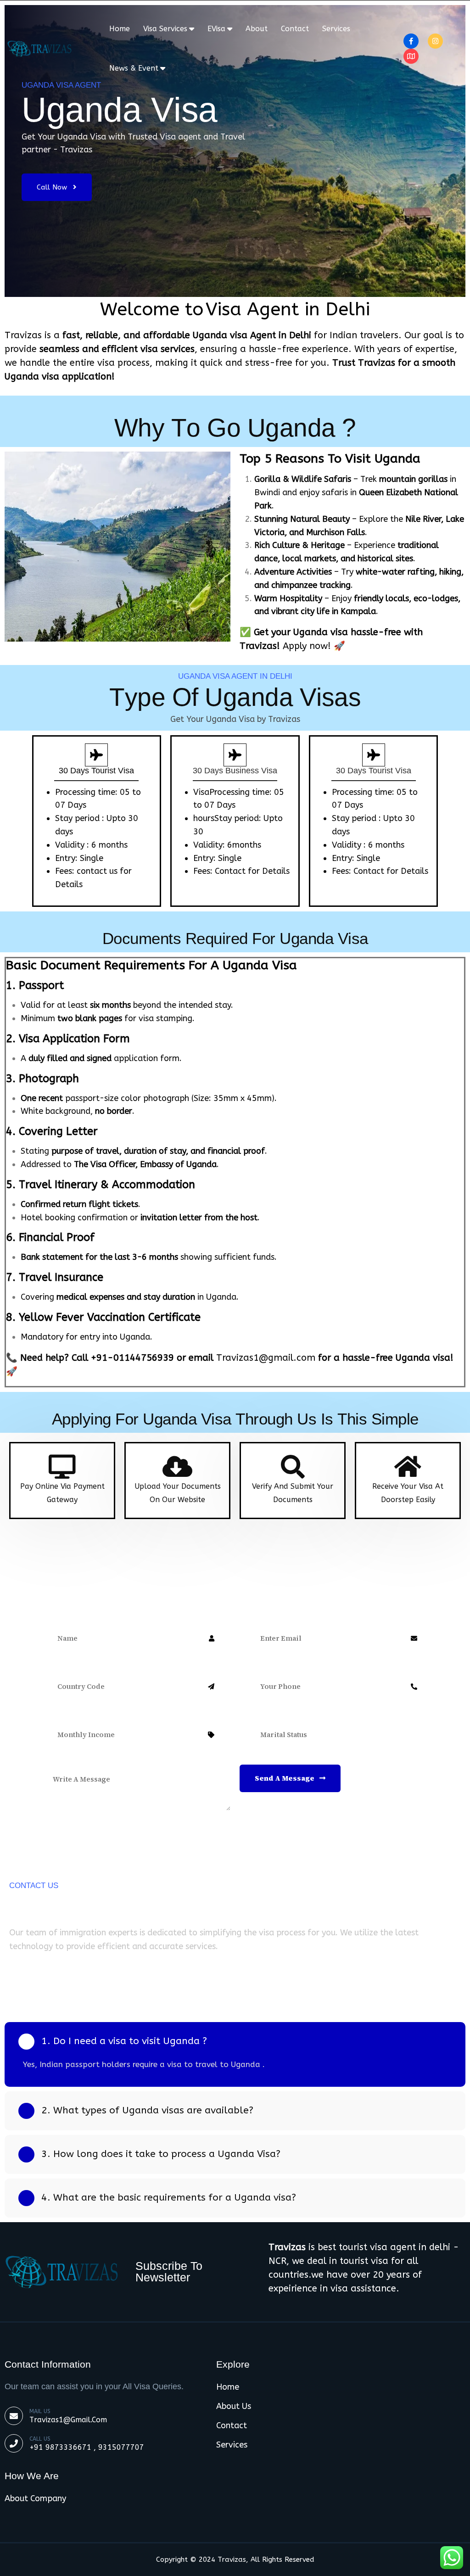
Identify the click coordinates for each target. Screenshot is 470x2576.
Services (336, 29)
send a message (285, 1778)
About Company (35, 2498)
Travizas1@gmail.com (68, 2420)
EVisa (216, 29)
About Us (234, 2406)
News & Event (134, 68)
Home (120, 29)
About (257, 29)
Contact (295, 29)
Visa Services (165, 29)
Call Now (53, 187)
